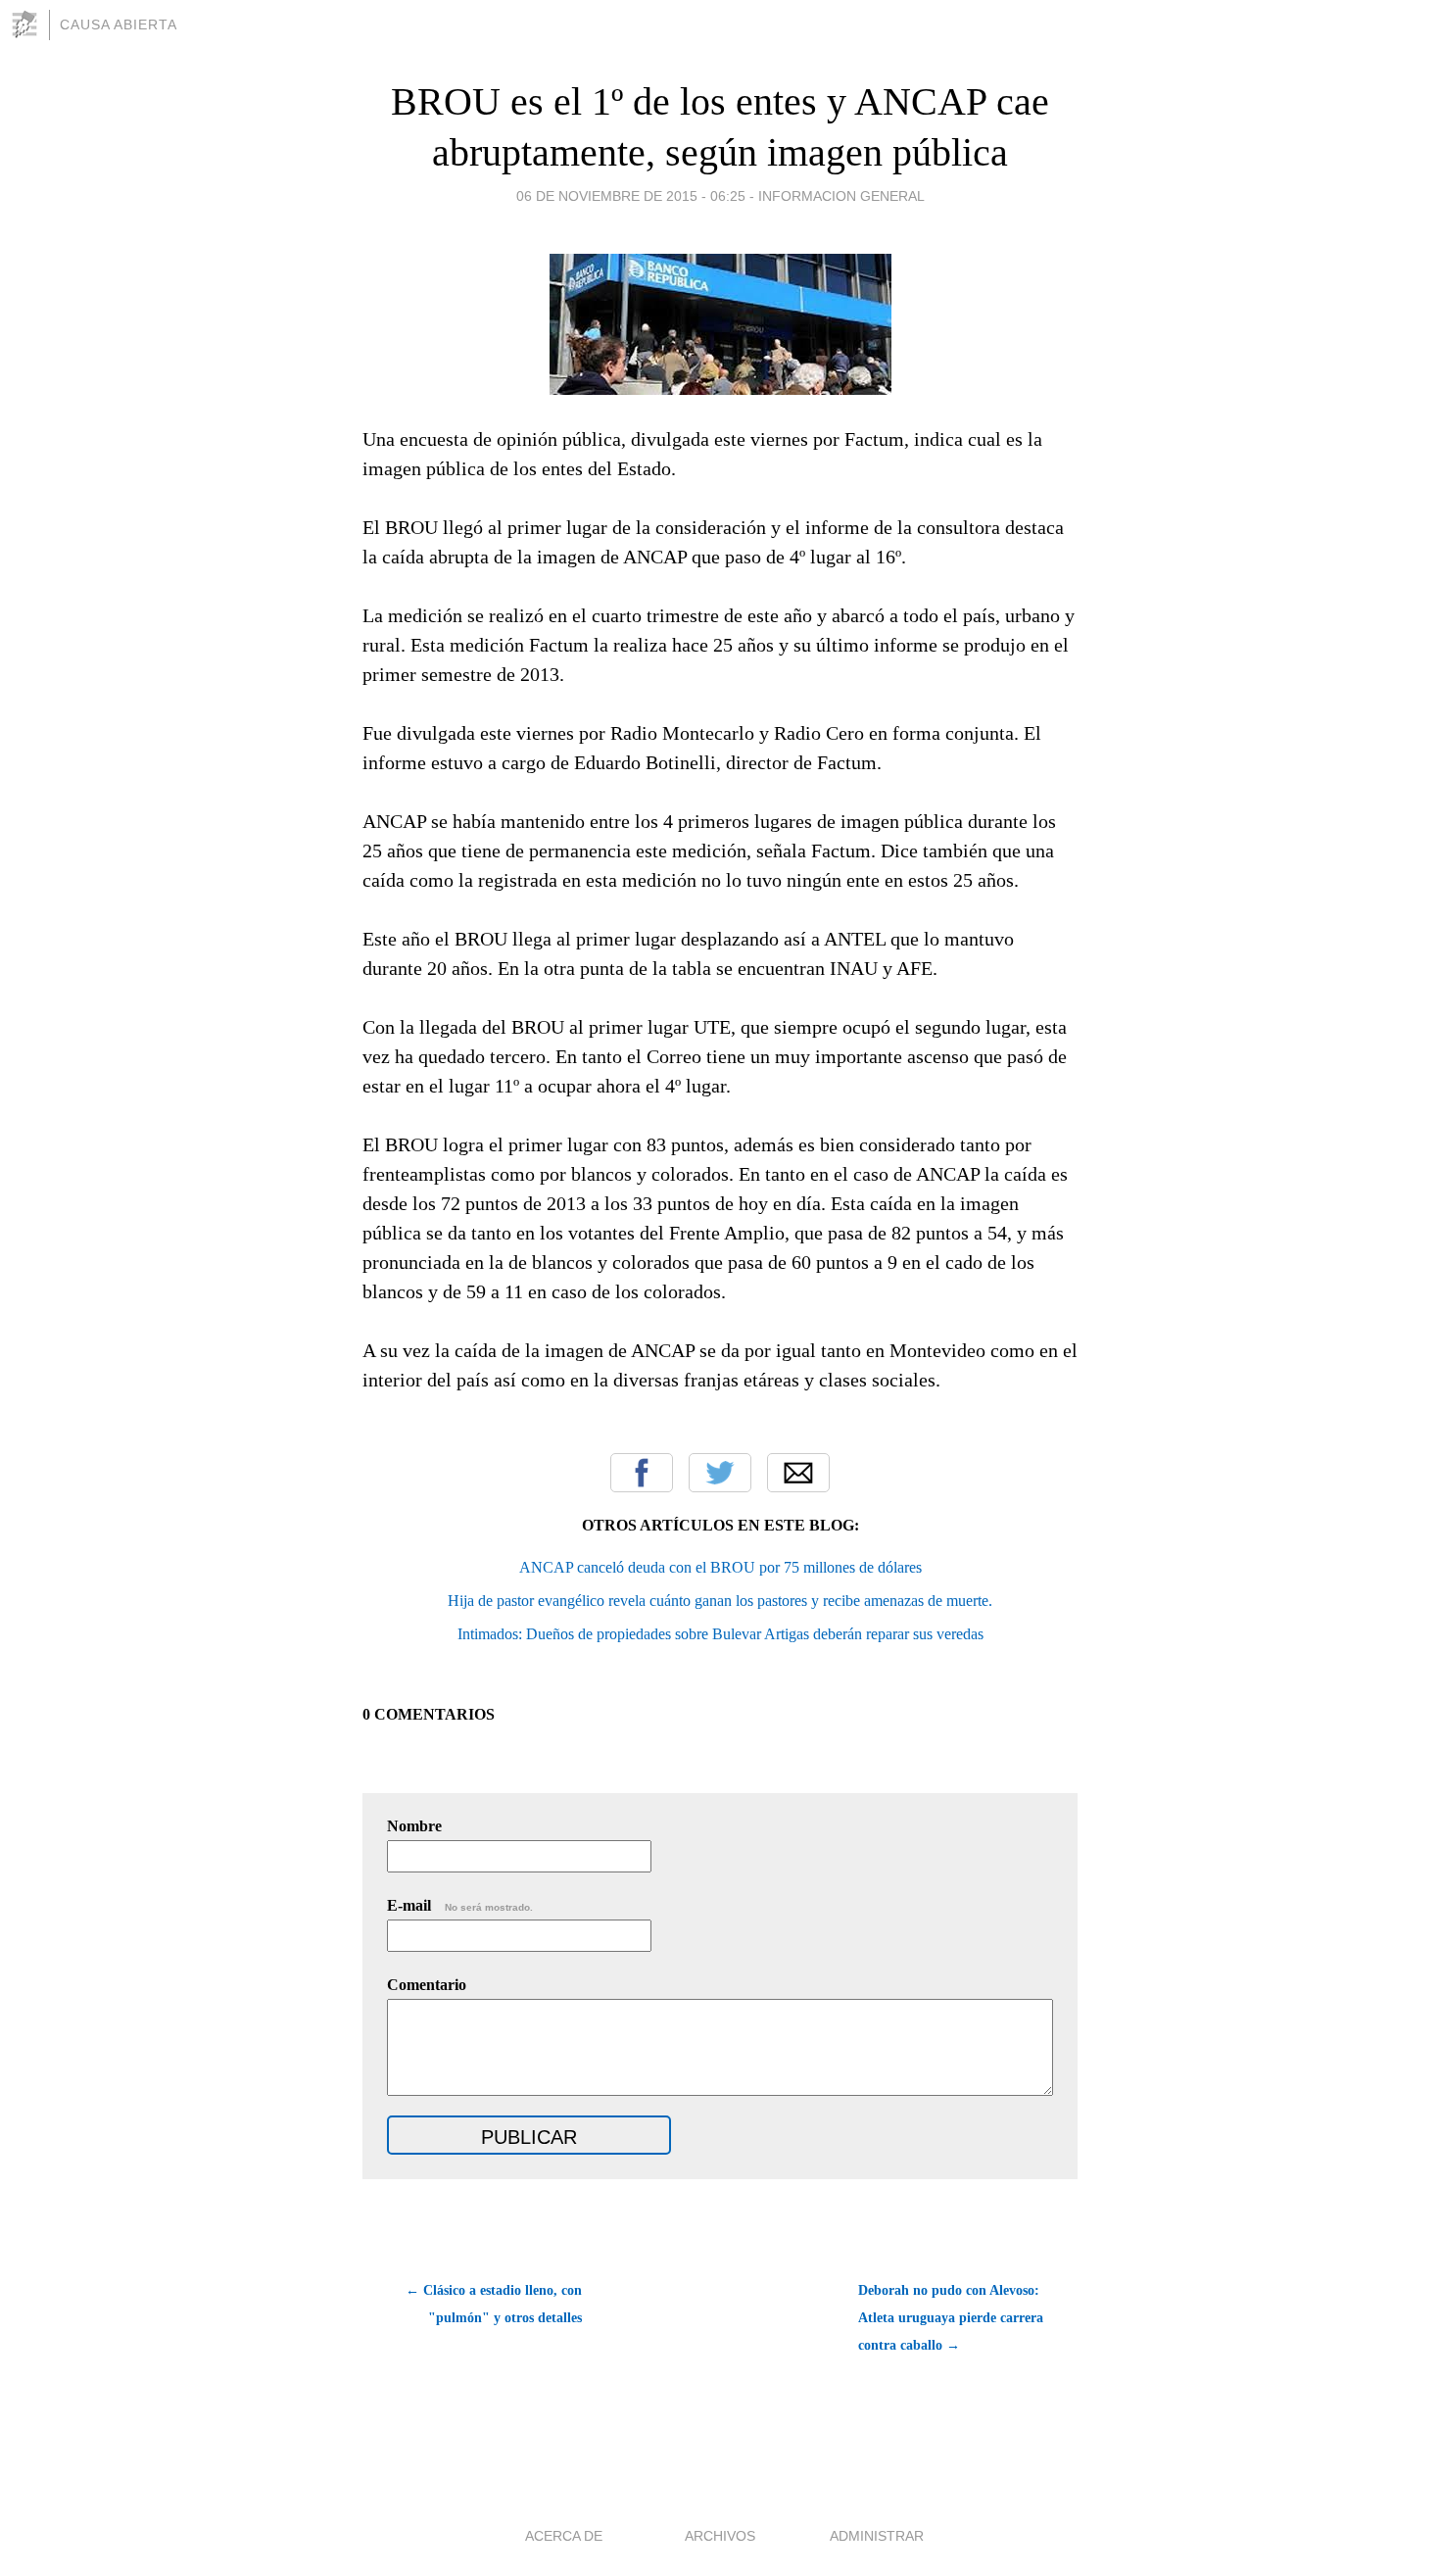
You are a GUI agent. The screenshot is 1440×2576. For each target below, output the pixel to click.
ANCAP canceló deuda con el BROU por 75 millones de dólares (720, 1567)
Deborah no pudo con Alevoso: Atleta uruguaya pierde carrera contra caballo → (951, 2318)
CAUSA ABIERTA (119, 24)
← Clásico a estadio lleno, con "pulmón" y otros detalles (494, 2304)
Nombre (414, 1826)
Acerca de (564, 2536)
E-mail (460, 1905)
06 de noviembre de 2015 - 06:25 (631, 196)
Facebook (642, 1473)
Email (798, 1473)
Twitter (720, 1473)
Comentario (427, 1985)
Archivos (720, 2536)
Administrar (877, 2536)
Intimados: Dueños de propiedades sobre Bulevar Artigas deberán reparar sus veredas (720, 1634)
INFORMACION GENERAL (841, 196)
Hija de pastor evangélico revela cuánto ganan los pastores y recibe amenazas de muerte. (720, 1601)
